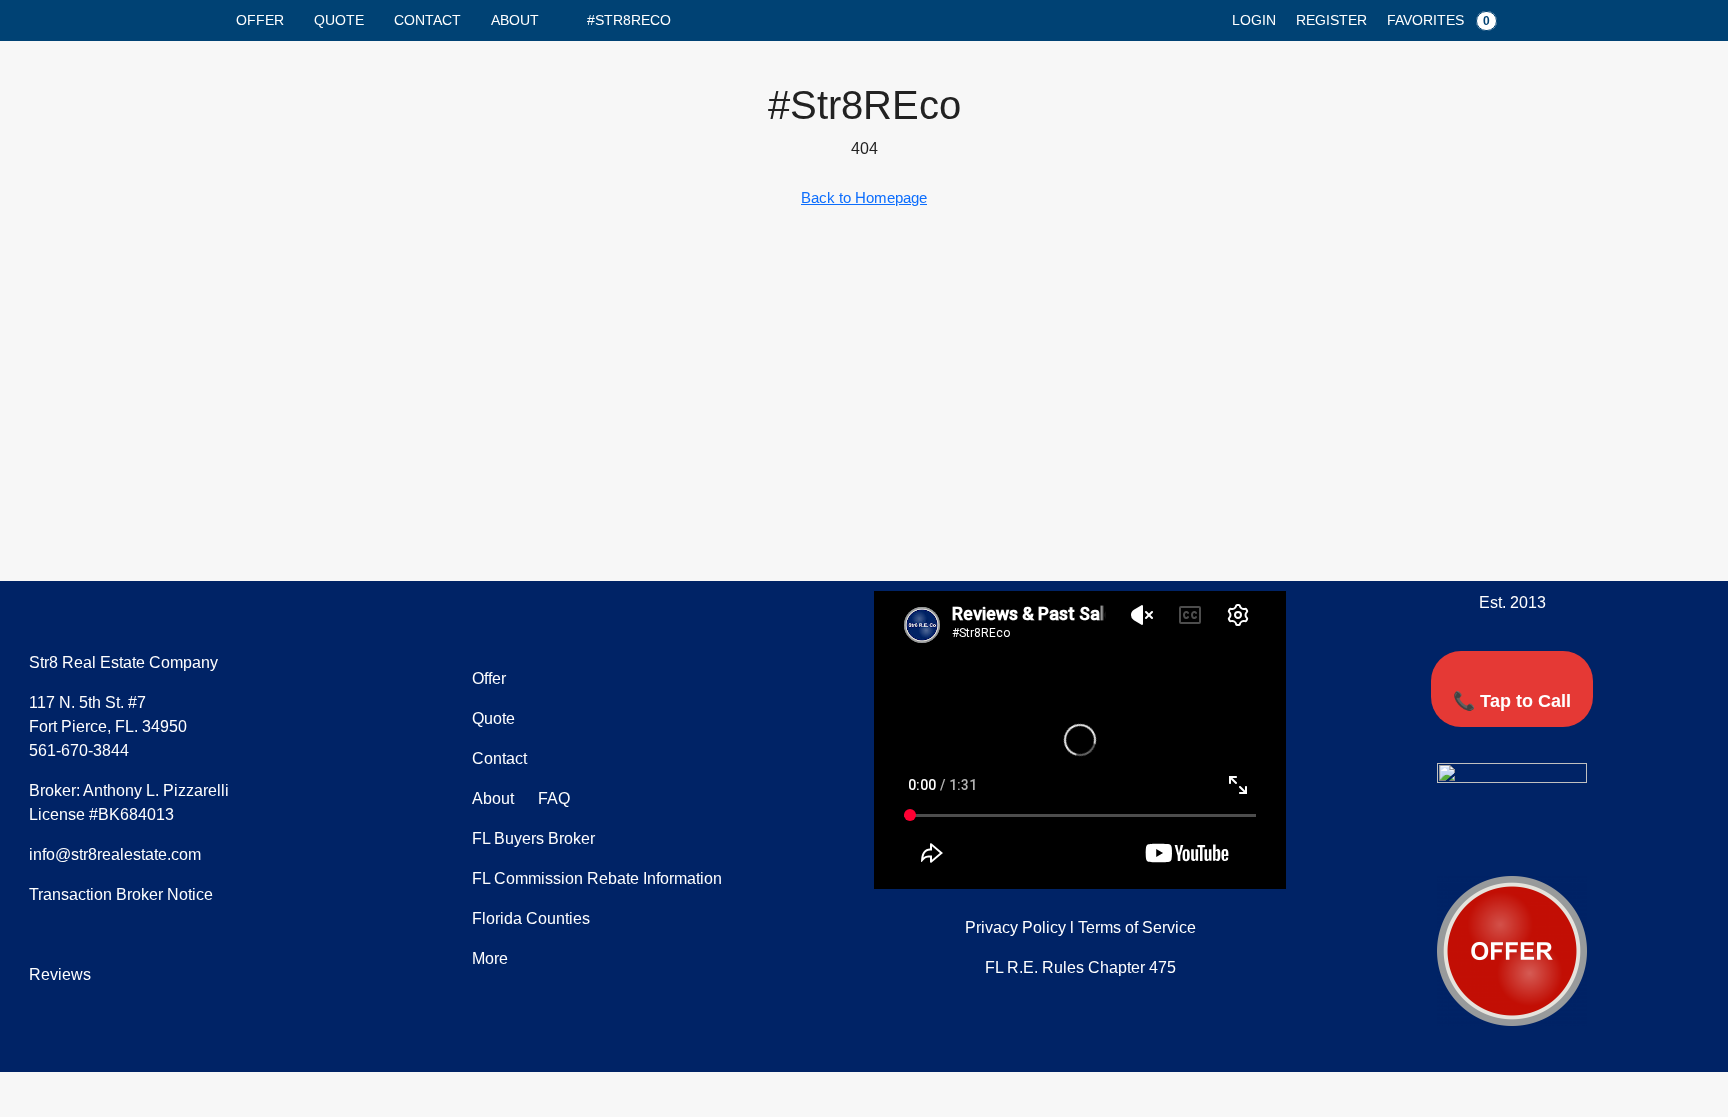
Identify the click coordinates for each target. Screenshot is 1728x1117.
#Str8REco (629, 20)
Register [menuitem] (1331, 20)
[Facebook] (1457, 840)
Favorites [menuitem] (1438, 20)
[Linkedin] (1531, 840)
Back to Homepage (864, 197)
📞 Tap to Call (1512, 701)
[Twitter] (1494, 840)
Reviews (60, 974)
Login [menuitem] (1254, 20)
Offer (260, 20)
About (515, 20)
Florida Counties (531, 918)
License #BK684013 (101, 814)
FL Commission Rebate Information (597, 878)
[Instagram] (1568, 840)
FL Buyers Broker (533, 838)
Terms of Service (1137, 927)
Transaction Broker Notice (121, 894)
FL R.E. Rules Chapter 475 (1080, 967)
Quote (339, 20)
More (490, 958)
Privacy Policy (1015, 927)
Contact (427, 20)
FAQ (552, 798)
